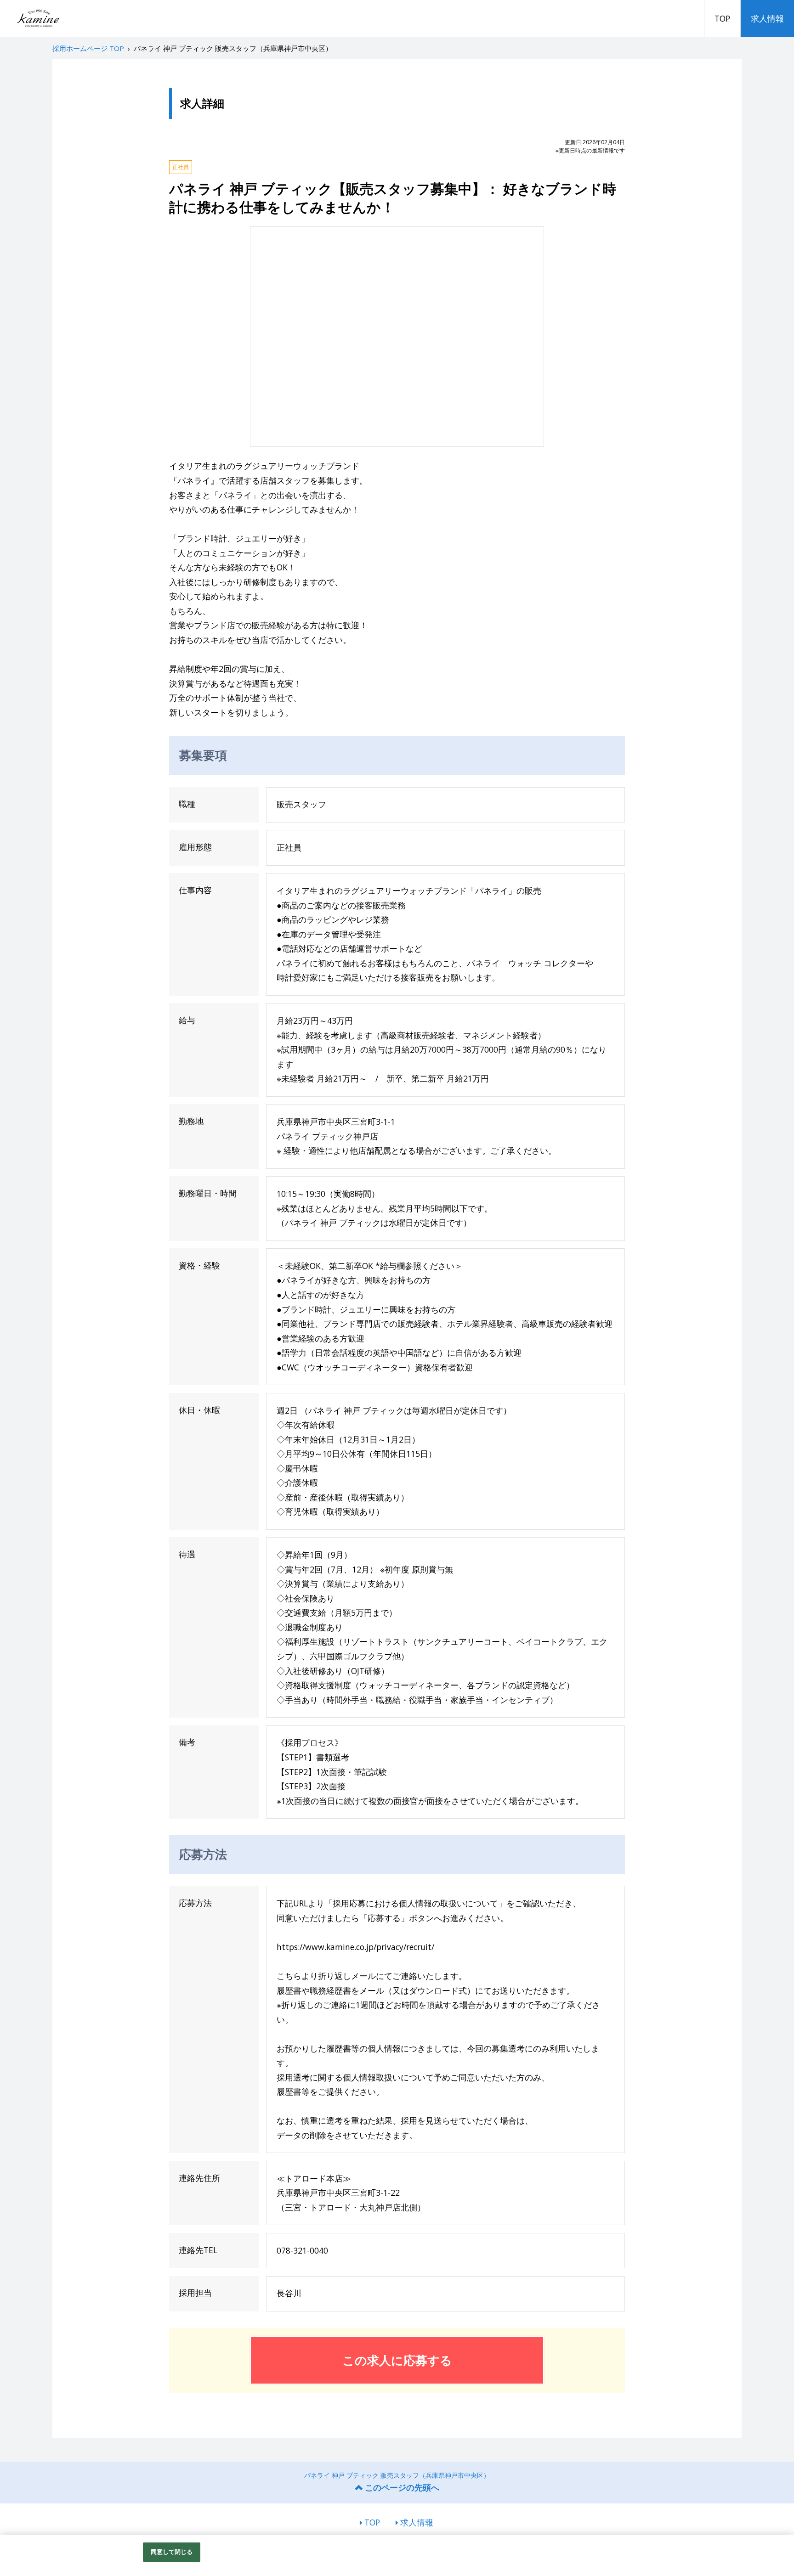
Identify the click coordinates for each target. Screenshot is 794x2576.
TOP (722, 18)
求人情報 (767, 18)
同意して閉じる (172, 2552)
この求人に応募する (397, 2360)
